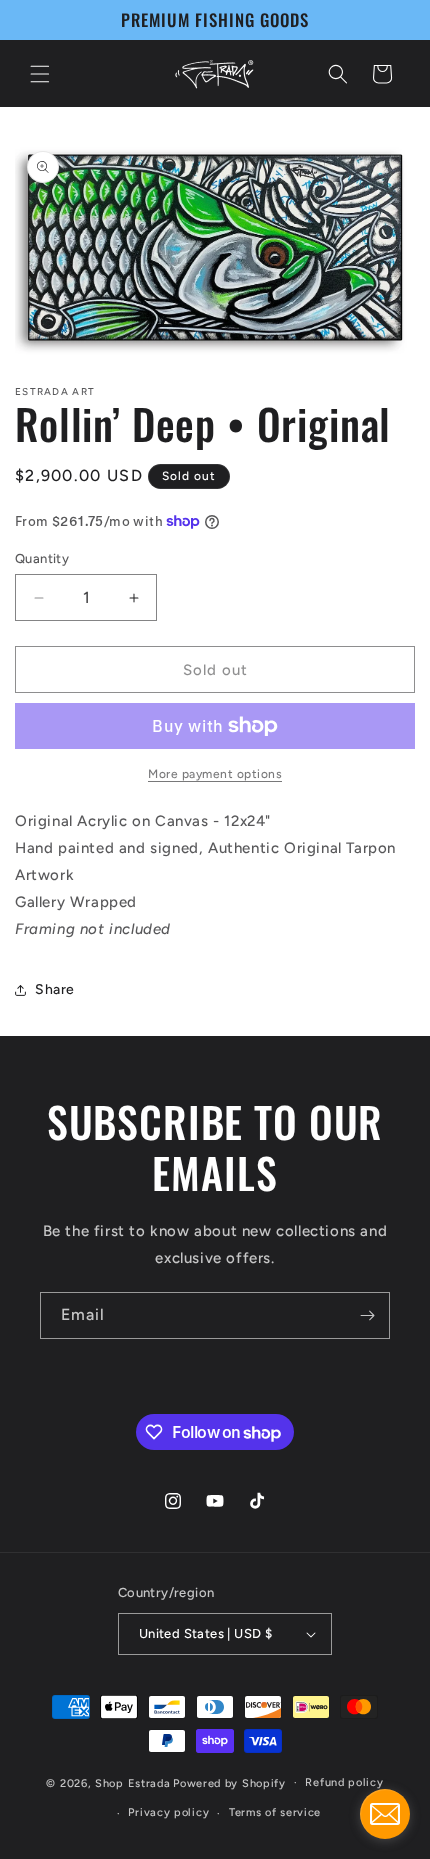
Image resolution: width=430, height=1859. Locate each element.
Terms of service (275, 1812)
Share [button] (55, 989)
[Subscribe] (367, 1315)
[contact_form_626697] (385, 1814)
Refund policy (344, 1782)
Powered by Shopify (229, 1782)
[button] (40, 74)
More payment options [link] (215, 774)
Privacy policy (168, 1812)
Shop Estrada (132, 1782)
